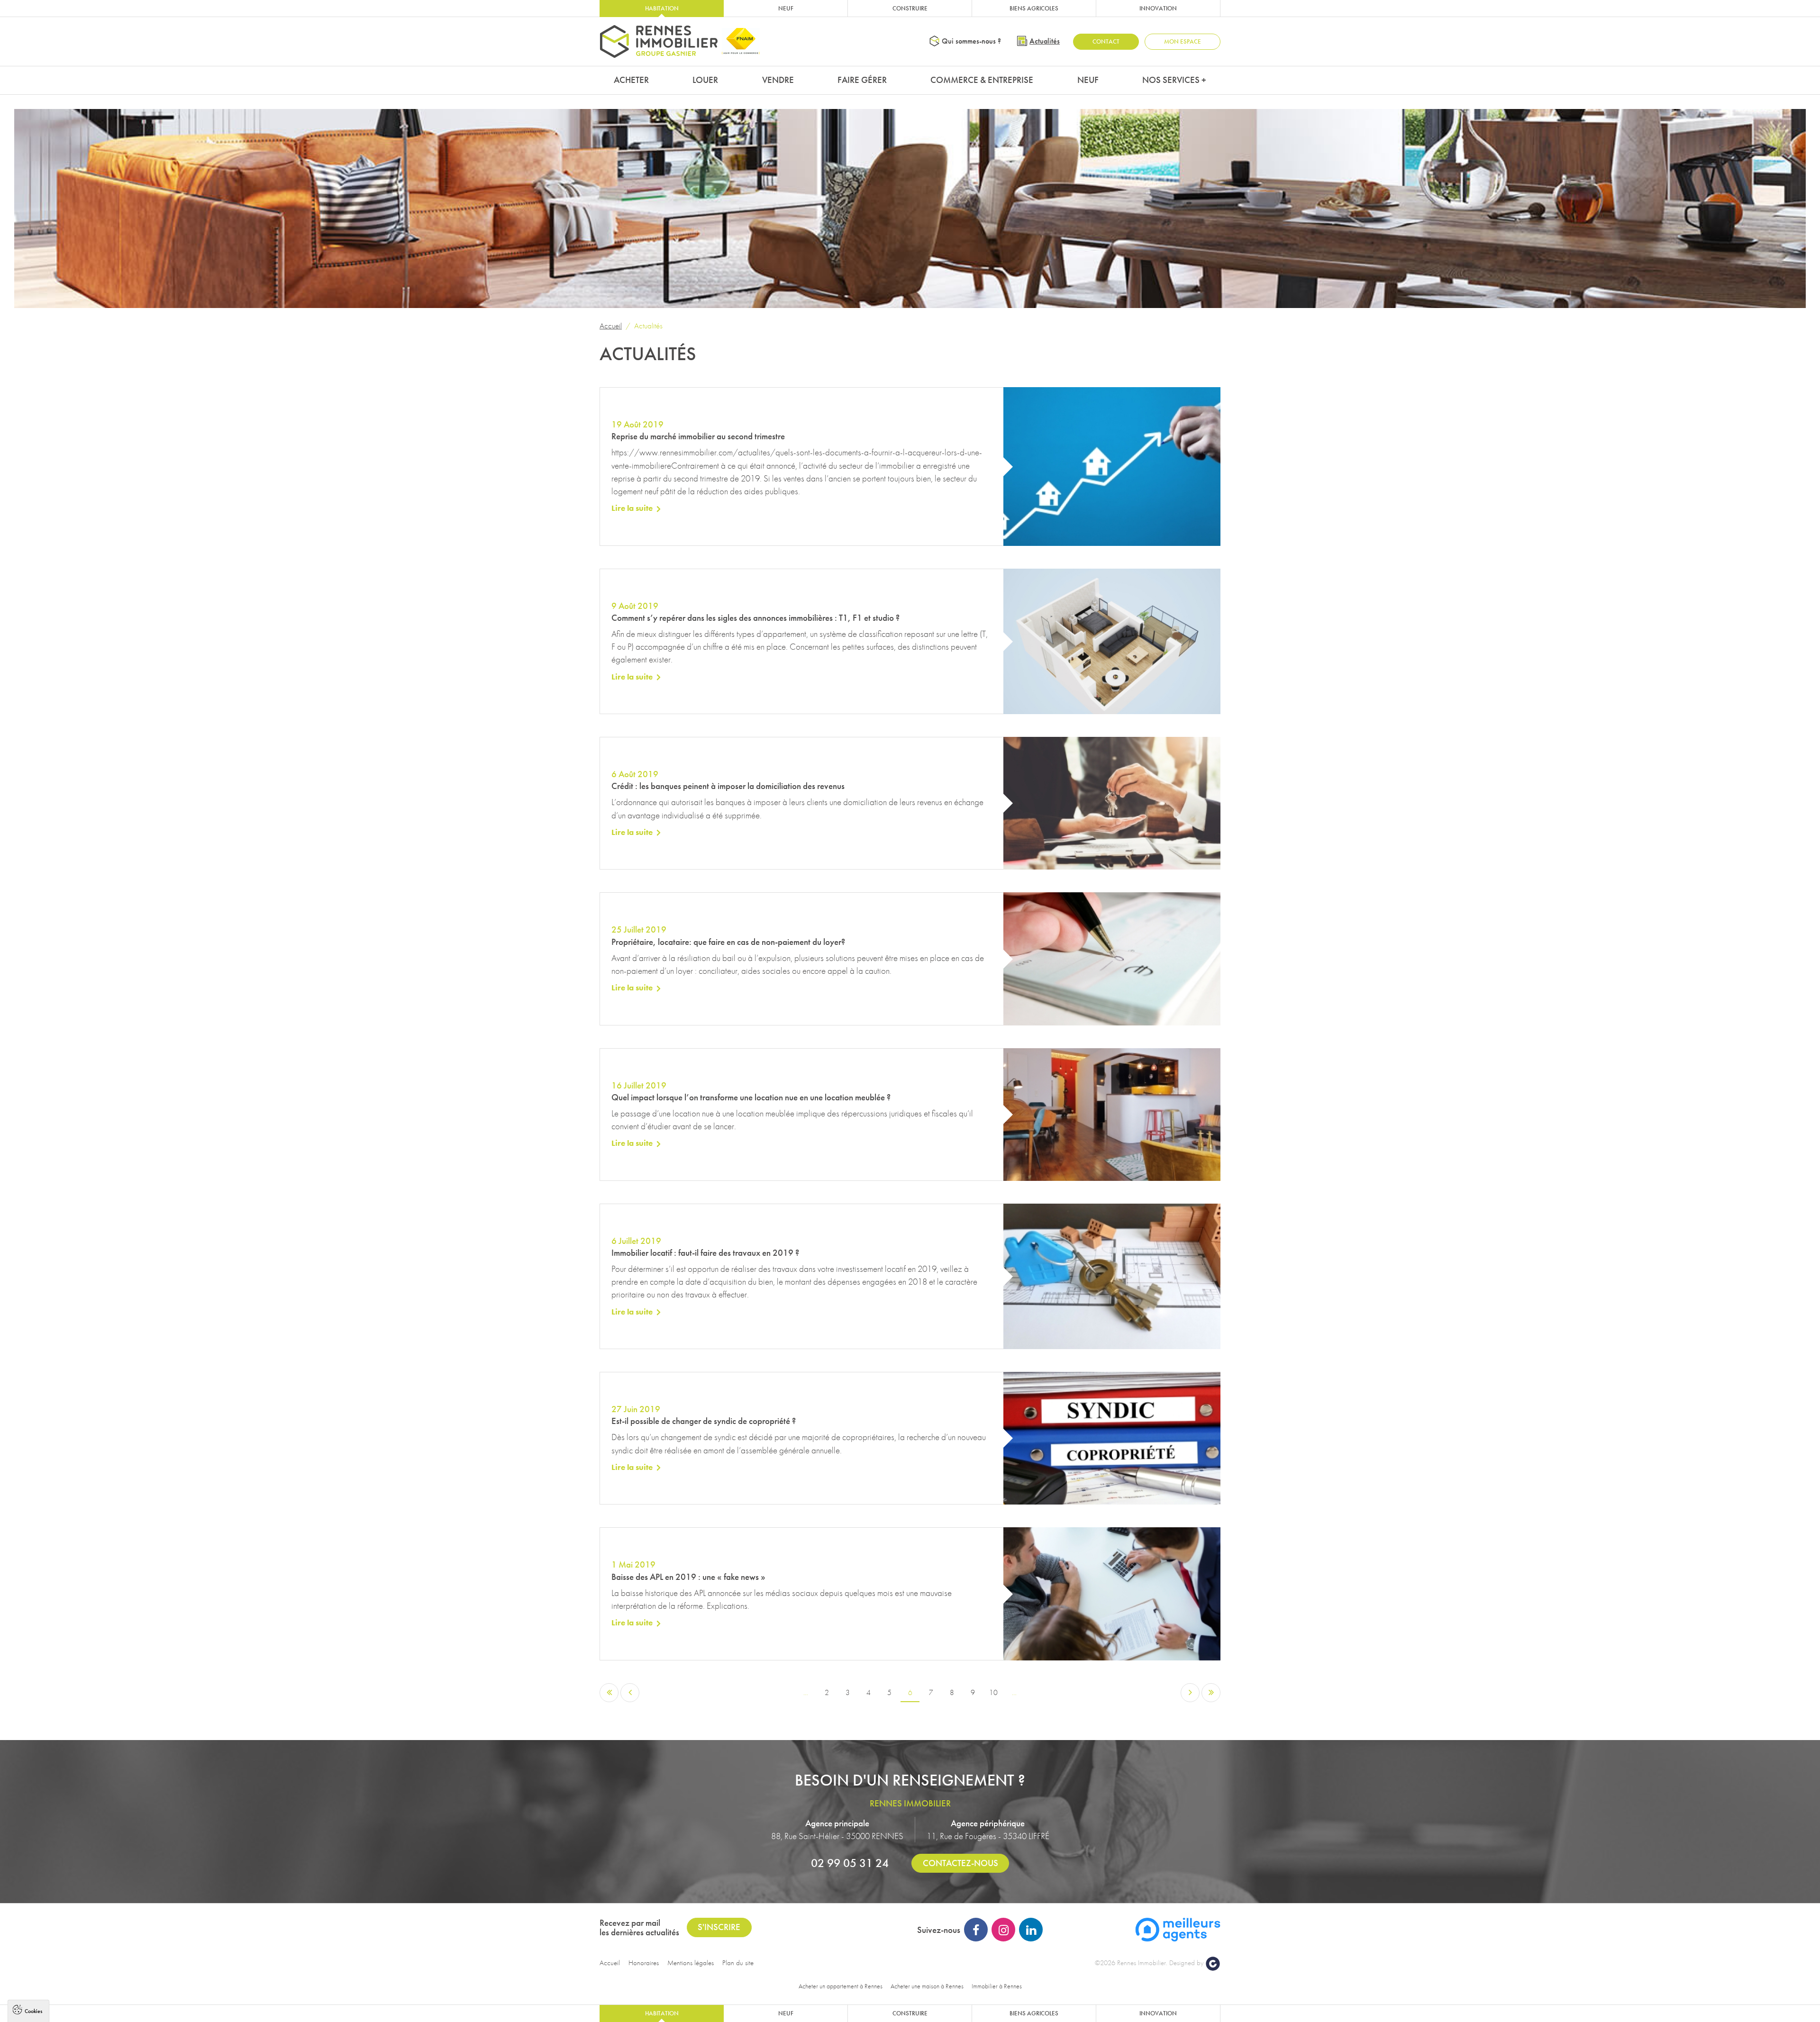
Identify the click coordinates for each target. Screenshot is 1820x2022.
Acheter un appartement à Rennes (841, 1986)
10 (993, 1692)
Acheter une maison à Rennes (927, 1986)
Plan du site (738, 1963)
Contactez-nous (960, 1863)
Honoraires (644, 1963)
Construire (910, 8)
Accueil (611, 326)
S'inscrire (719, 1927)
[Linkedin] (1031, 1930)
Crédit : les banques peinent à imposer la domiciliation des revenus (728, 786)
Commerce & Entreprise (982, 80)
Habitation (662, 8)
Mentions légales (691, 1963)
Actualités (1045, 41)
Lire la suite (632, 508)
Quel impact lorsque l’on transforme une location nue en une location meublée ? (751, 1097)
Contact (1106, 41)
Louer (705, 80)
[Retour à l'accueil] (659, 41)
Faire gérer (862, 80)
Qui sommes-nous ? (971, 41)
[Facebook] (976, 1930)
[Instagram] (1003, 1930)
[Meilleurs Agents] (1178, 1929)
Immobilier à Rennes (997, 1986)
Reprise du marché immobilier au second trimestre (698, 436)
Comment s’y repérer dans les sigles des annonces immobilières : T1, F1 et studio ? (755, 618)
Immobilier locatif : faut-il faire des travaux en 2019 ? (705, 1253)
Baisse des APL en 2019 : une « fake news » (688, 1577)
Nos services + (1174, 80)
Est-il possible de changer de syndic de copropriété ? (704, 1421)
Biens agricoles (1034, 8)
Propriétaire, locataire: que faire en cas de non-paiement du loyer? (728, 942)
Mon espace (1183, 41)
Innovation (1158, 8)
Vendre (778, 80)
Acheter (631, 80)
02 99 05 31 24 (850, 1863)
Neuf (786, 8)
